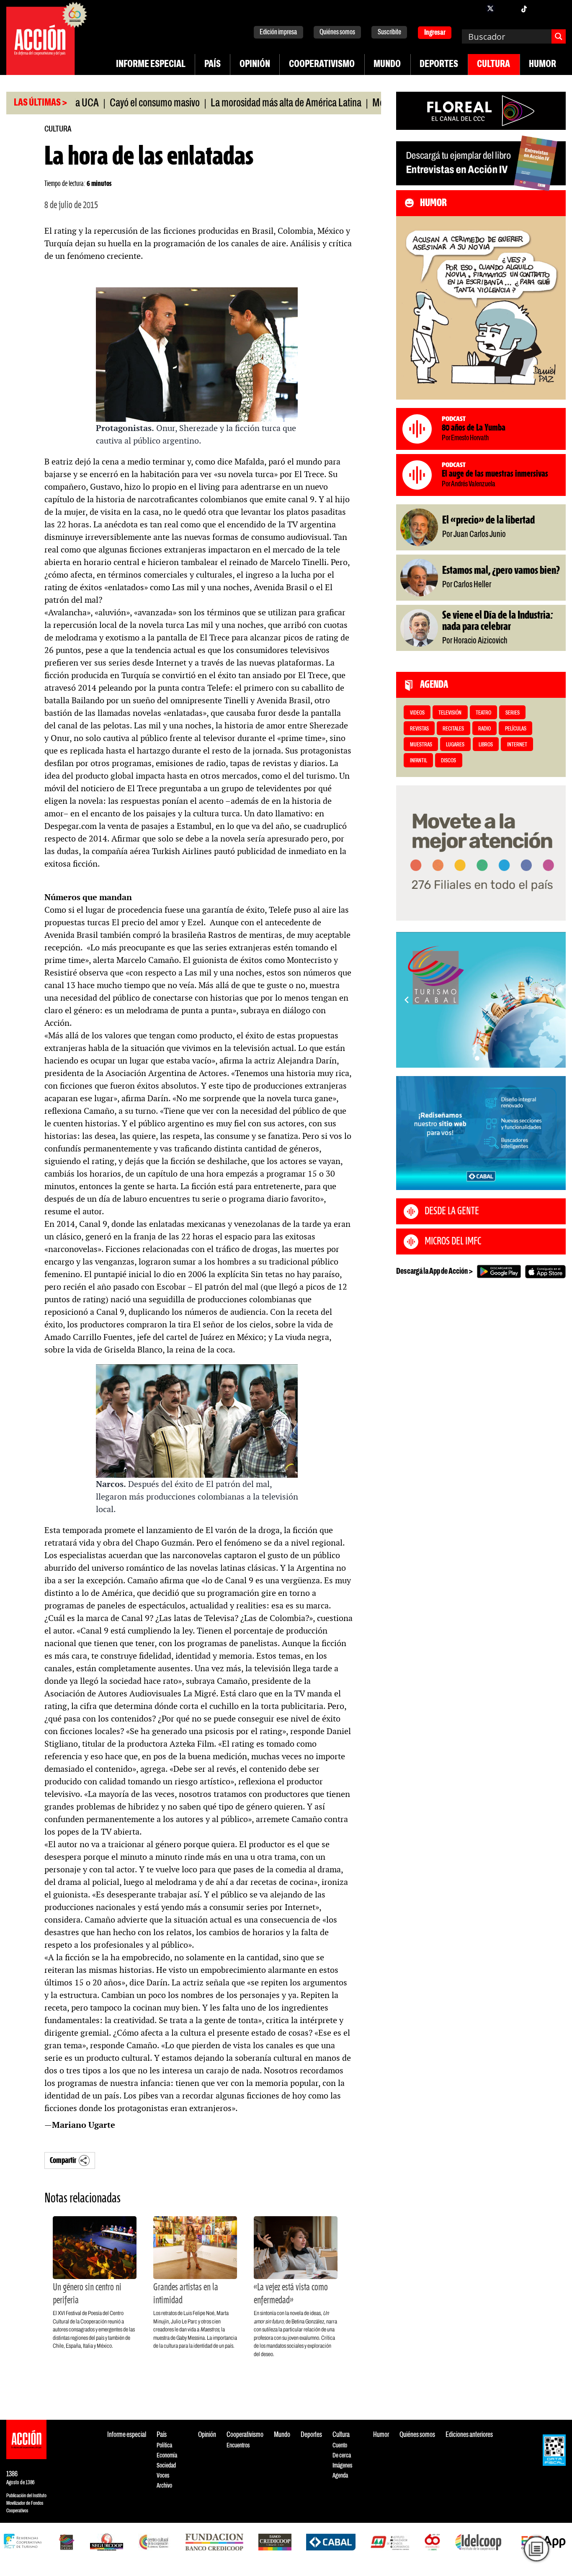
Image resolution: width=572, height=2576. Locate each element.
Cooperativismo (322, 65)
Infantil (419, 761)
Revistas (419, 729)
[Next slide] (555, 1000)
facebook (474, 8)
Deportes (439, 65)
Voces (163, 2476)
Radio (484, 729)
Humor (542, 65)
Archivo (164, 2486)
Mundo (387, 65)
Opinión (255, 65)
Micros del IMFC (453, 1242)
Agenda (340, 2476)
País (213, 65)
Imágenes (342, 2466)
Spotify (557, 8)
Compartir (63, 2161)
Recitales (453, 729)
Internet (517, 745)
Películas (516, 729)
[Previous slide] (407, 1000)
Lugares (455, 745)
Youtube (541, 8)
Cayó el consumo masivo (106, 103)
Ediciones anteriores (469, 2435)
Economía (167, 2456)
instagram (507, 8)
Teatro (483, 713)
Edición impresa (278, 32)
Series (513, 713)
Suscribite (389, 32)
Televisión (450, 713)
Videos (417, 713)
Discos (448, 761)
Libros (486, 745)
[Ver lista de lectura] (536, 2549)
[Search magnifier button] (559, 36)
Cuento (340, 2446)
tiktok (524, 8)
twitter (490, 8)
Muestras (421, 745)
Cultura (493, 65)
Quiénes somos (337, 32)
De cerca (342, 2456)
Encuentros (238, 2446)
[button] (477, 1058)
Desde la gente (452, 1211)
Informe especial (151, 65)
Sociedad (166, 2466)
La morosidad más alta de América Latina (237, 103)
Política (164, 2446)
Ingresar (435, 33)
